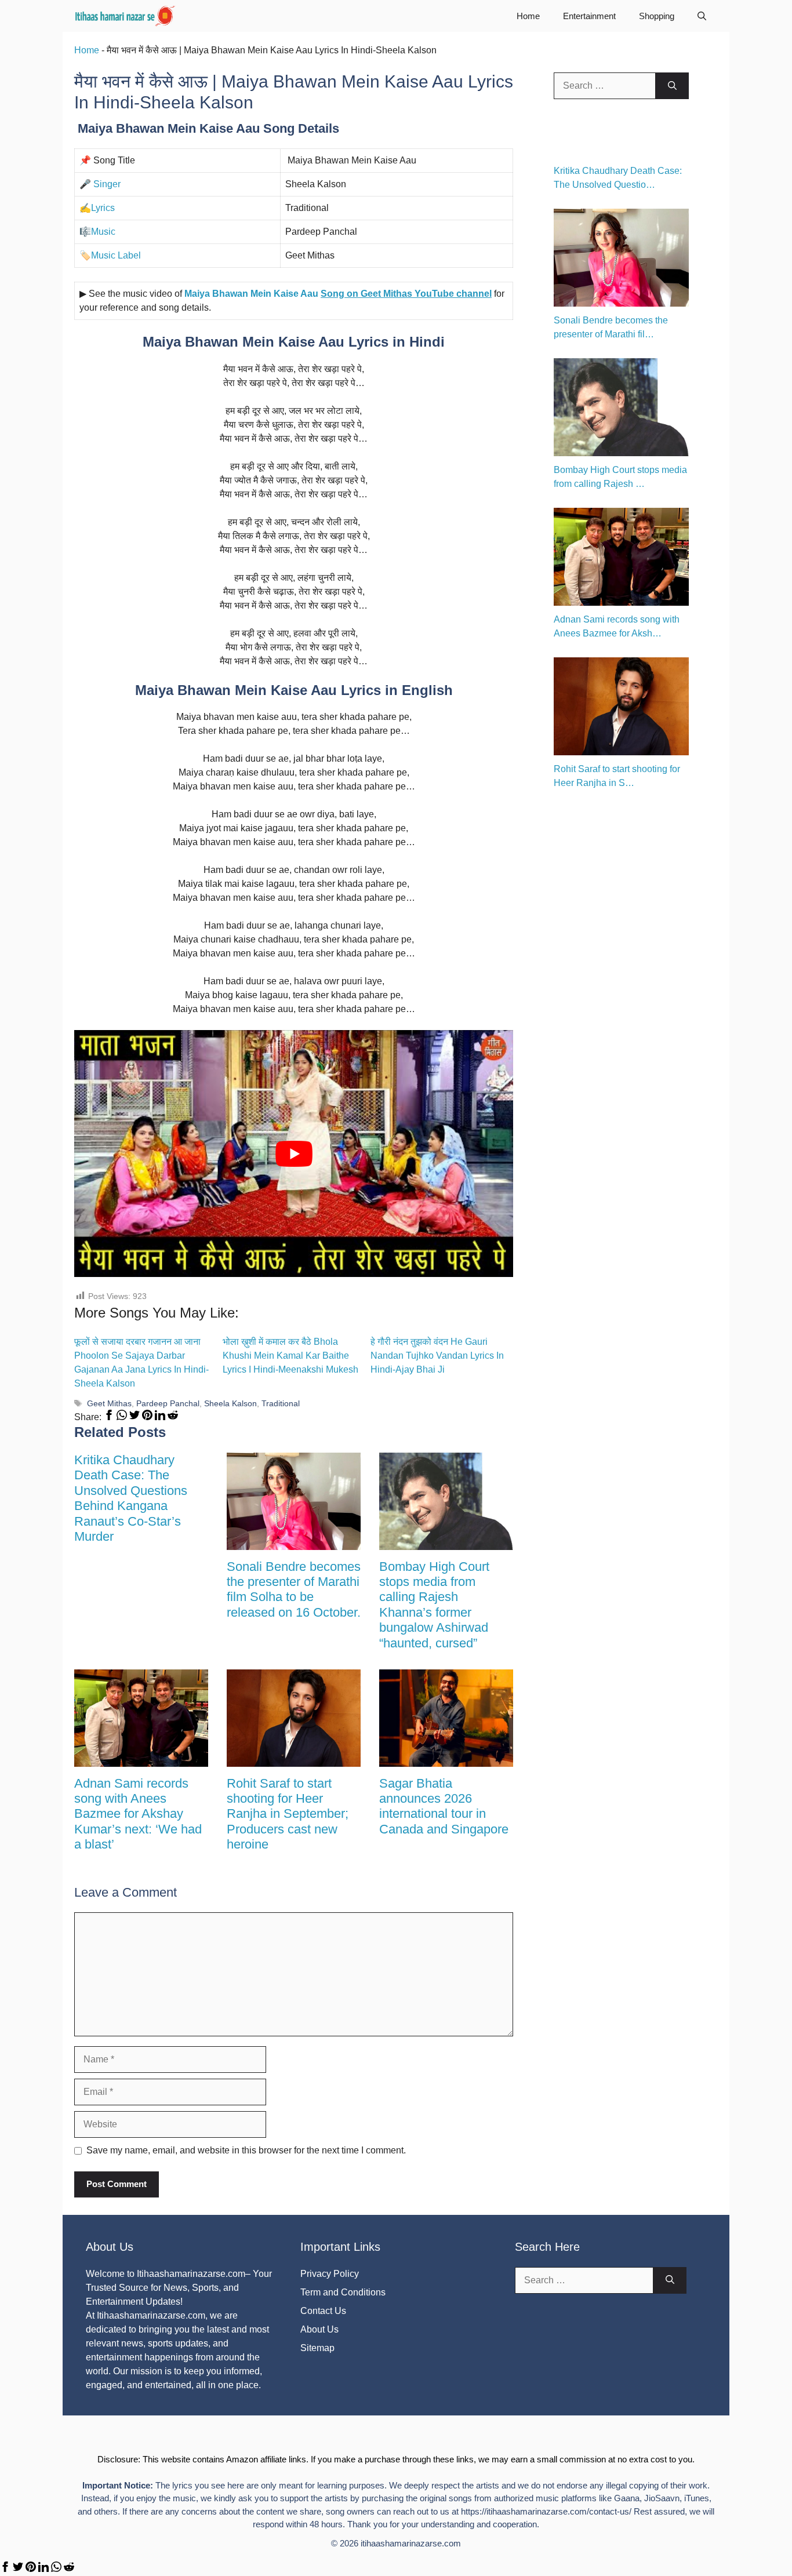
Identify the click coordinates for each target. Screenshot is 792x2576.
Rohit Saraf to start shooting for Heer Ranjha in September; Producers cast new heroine (288, 1814)
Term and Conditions (343, 2292)
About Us (319, 2329)
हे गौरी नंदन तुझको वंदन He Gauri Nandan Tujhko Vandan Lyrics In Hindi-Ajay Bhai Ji (437, 1356)
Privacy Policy (330, 2274)
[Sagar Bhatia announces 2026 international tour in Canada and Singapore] (446, 1760)
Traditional (281, 1404)
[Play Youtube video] (294, 1154)
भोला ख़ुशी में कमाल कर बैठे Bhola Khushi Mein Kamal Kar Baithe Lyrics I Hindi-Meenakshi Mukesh (290, 1356)
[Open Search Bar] (702, 16)
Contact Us (323, 2311)
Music (103, 232)
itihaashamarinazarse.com (411, 2543)
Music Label (116, 255)
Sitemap (317, 2348)
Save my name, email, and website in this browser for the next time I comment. (246, 2150)
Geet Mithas (109, 1404)
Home (528, 16)
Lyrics (103, 208)
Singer (107, 184)
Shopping (657, 16)
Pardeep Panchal (168, 1404)
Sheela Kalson (230, 1404)
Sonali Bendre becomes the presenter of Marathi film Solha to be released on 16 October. (294, 1589)
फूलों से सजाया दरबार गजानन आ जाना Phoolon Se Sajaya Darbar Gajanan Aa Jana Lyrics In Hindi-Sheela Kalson (141, 1362)
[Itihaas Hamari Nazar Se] (126, 16)
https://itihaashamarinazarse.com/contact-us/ (546, 2511)
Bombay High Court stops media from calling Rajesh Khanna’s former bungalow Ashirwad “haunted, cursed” (434, 1605)
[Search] (672, 86)
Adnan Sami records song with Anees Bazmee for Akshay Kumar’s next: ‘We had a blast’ (138, 1814)
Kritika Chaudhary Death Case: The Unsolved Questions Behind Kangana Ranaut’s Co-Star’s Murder (131, 1498)
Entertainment (589, 16)
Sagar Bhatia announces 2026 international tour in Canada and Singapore (444, 1806)
